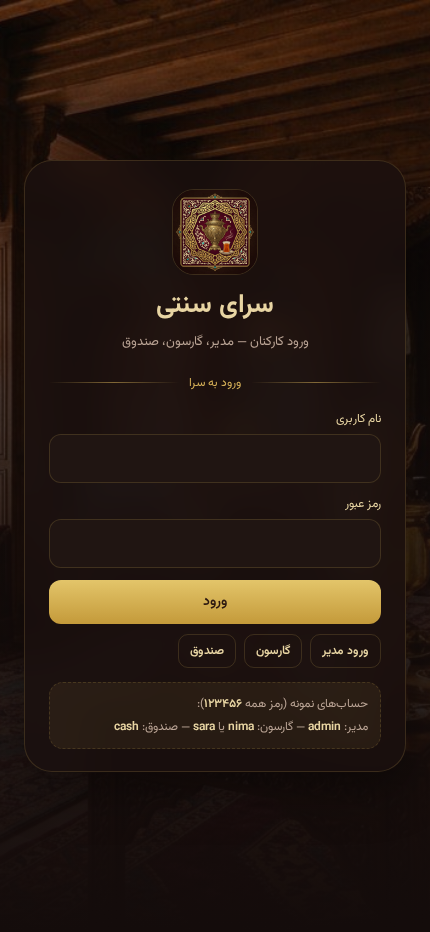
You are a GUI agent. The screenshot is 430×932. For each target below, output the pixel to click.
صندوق (207, 651)
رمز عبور (363, 504)
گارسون (273, 651)
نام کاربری (358, 419)
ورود (215, 602)
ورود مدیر (345, 651)
